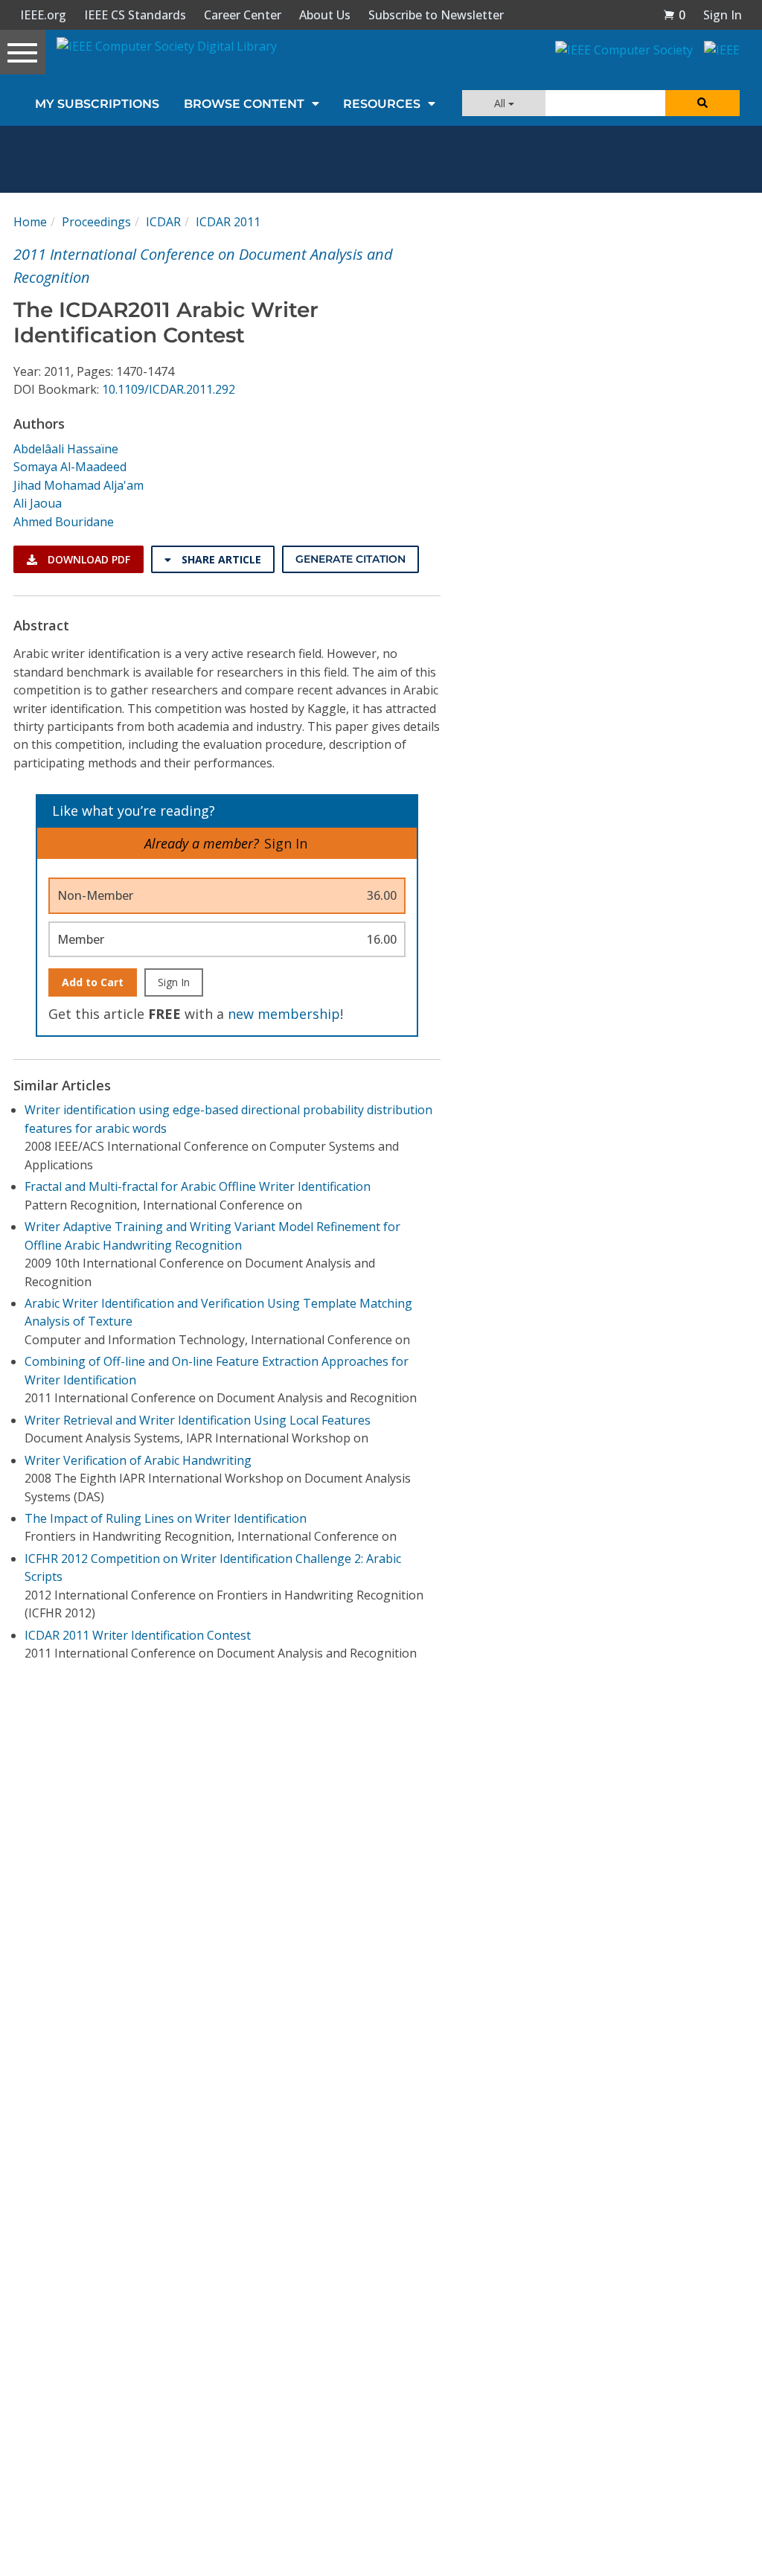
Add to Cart (93, 982)
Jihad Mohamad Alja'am (79, 485)
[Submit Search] (702, 103)
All (501, 103)
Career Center (243, 15)
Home (30, 222)
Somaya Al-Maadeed (70, 467)
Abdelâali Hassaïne (66, 449)
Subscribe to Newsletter (436, 15)
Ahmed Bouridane (64, 522)
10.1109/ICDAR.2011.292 (169, 389)
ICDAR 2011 (228, 222)
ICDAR (163, 222)
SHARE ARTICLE (220, 559)
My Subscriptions (97, 104)
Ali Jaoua (38, 503)
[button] (674, 15)
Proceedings (96, 222)
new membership (284, 1014)
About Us (325, 15)
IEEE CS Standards (135, 15)
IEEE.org (43, 15)
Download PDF (87, 559)
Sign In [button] (723, 15)
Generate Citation (350, 559)
